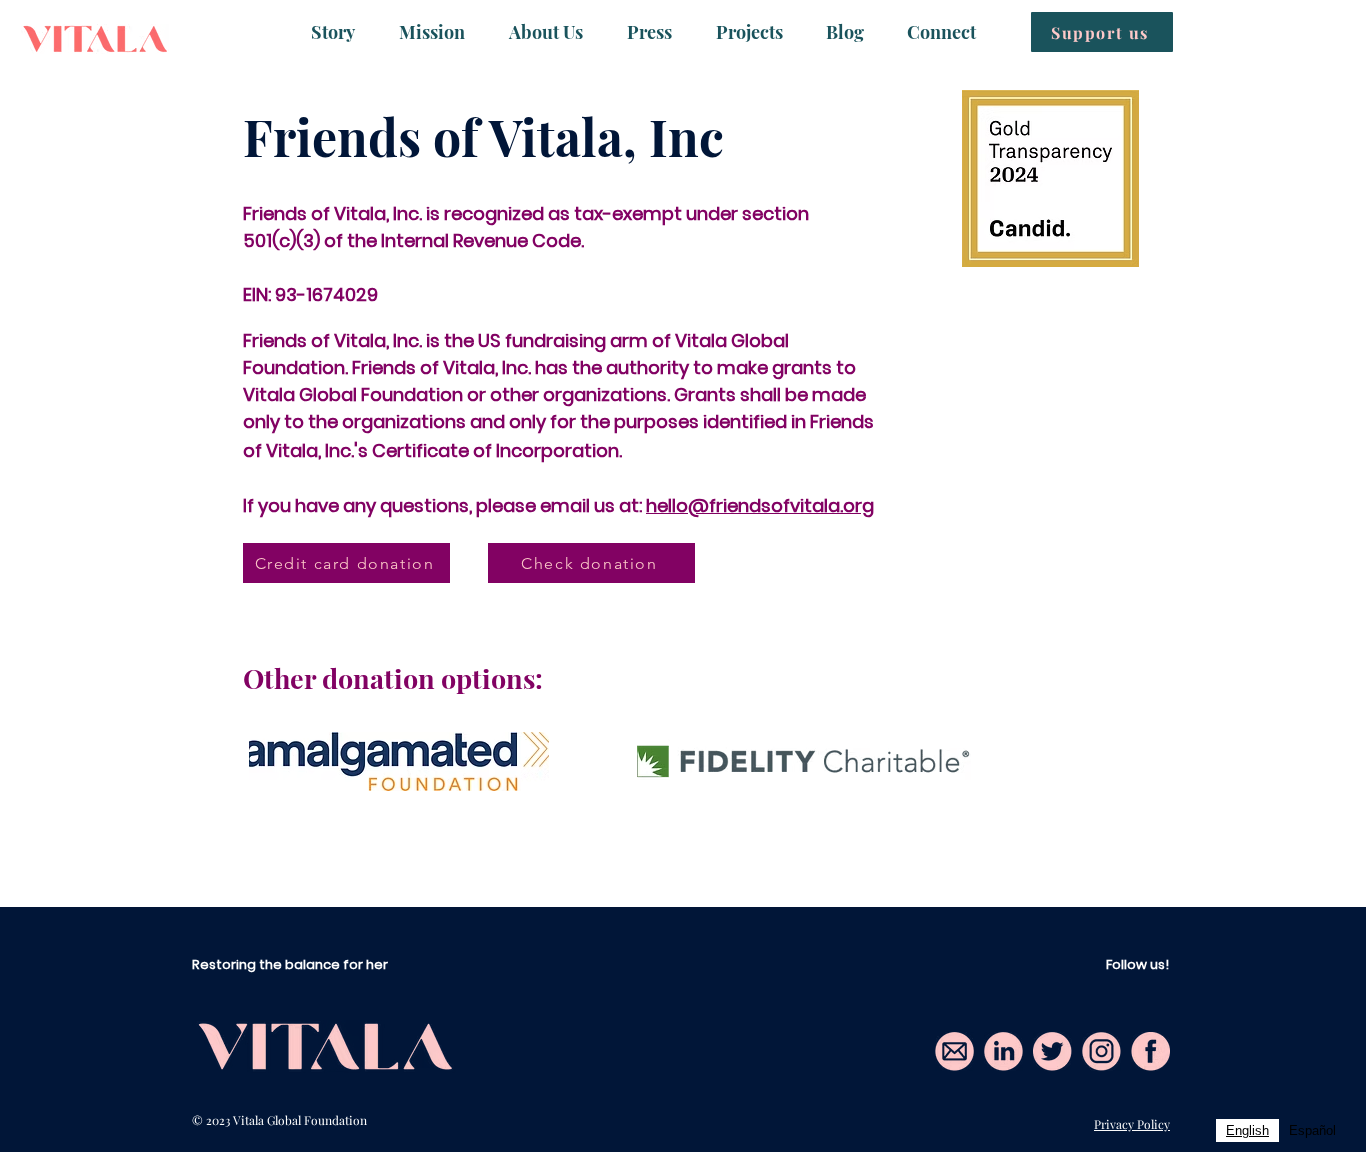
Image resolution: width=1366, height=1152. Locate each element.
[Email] (954, 1051)
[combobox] (1247, 1130)
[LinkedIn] (1003, 1051)
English (1247, 1130)
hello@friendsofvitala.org (760, 505)
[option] (1312, 1130)
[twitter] (1052, 1051)
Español (1312, 1130)
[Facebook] (1150, 1051)
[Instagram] (1101, 1051)
